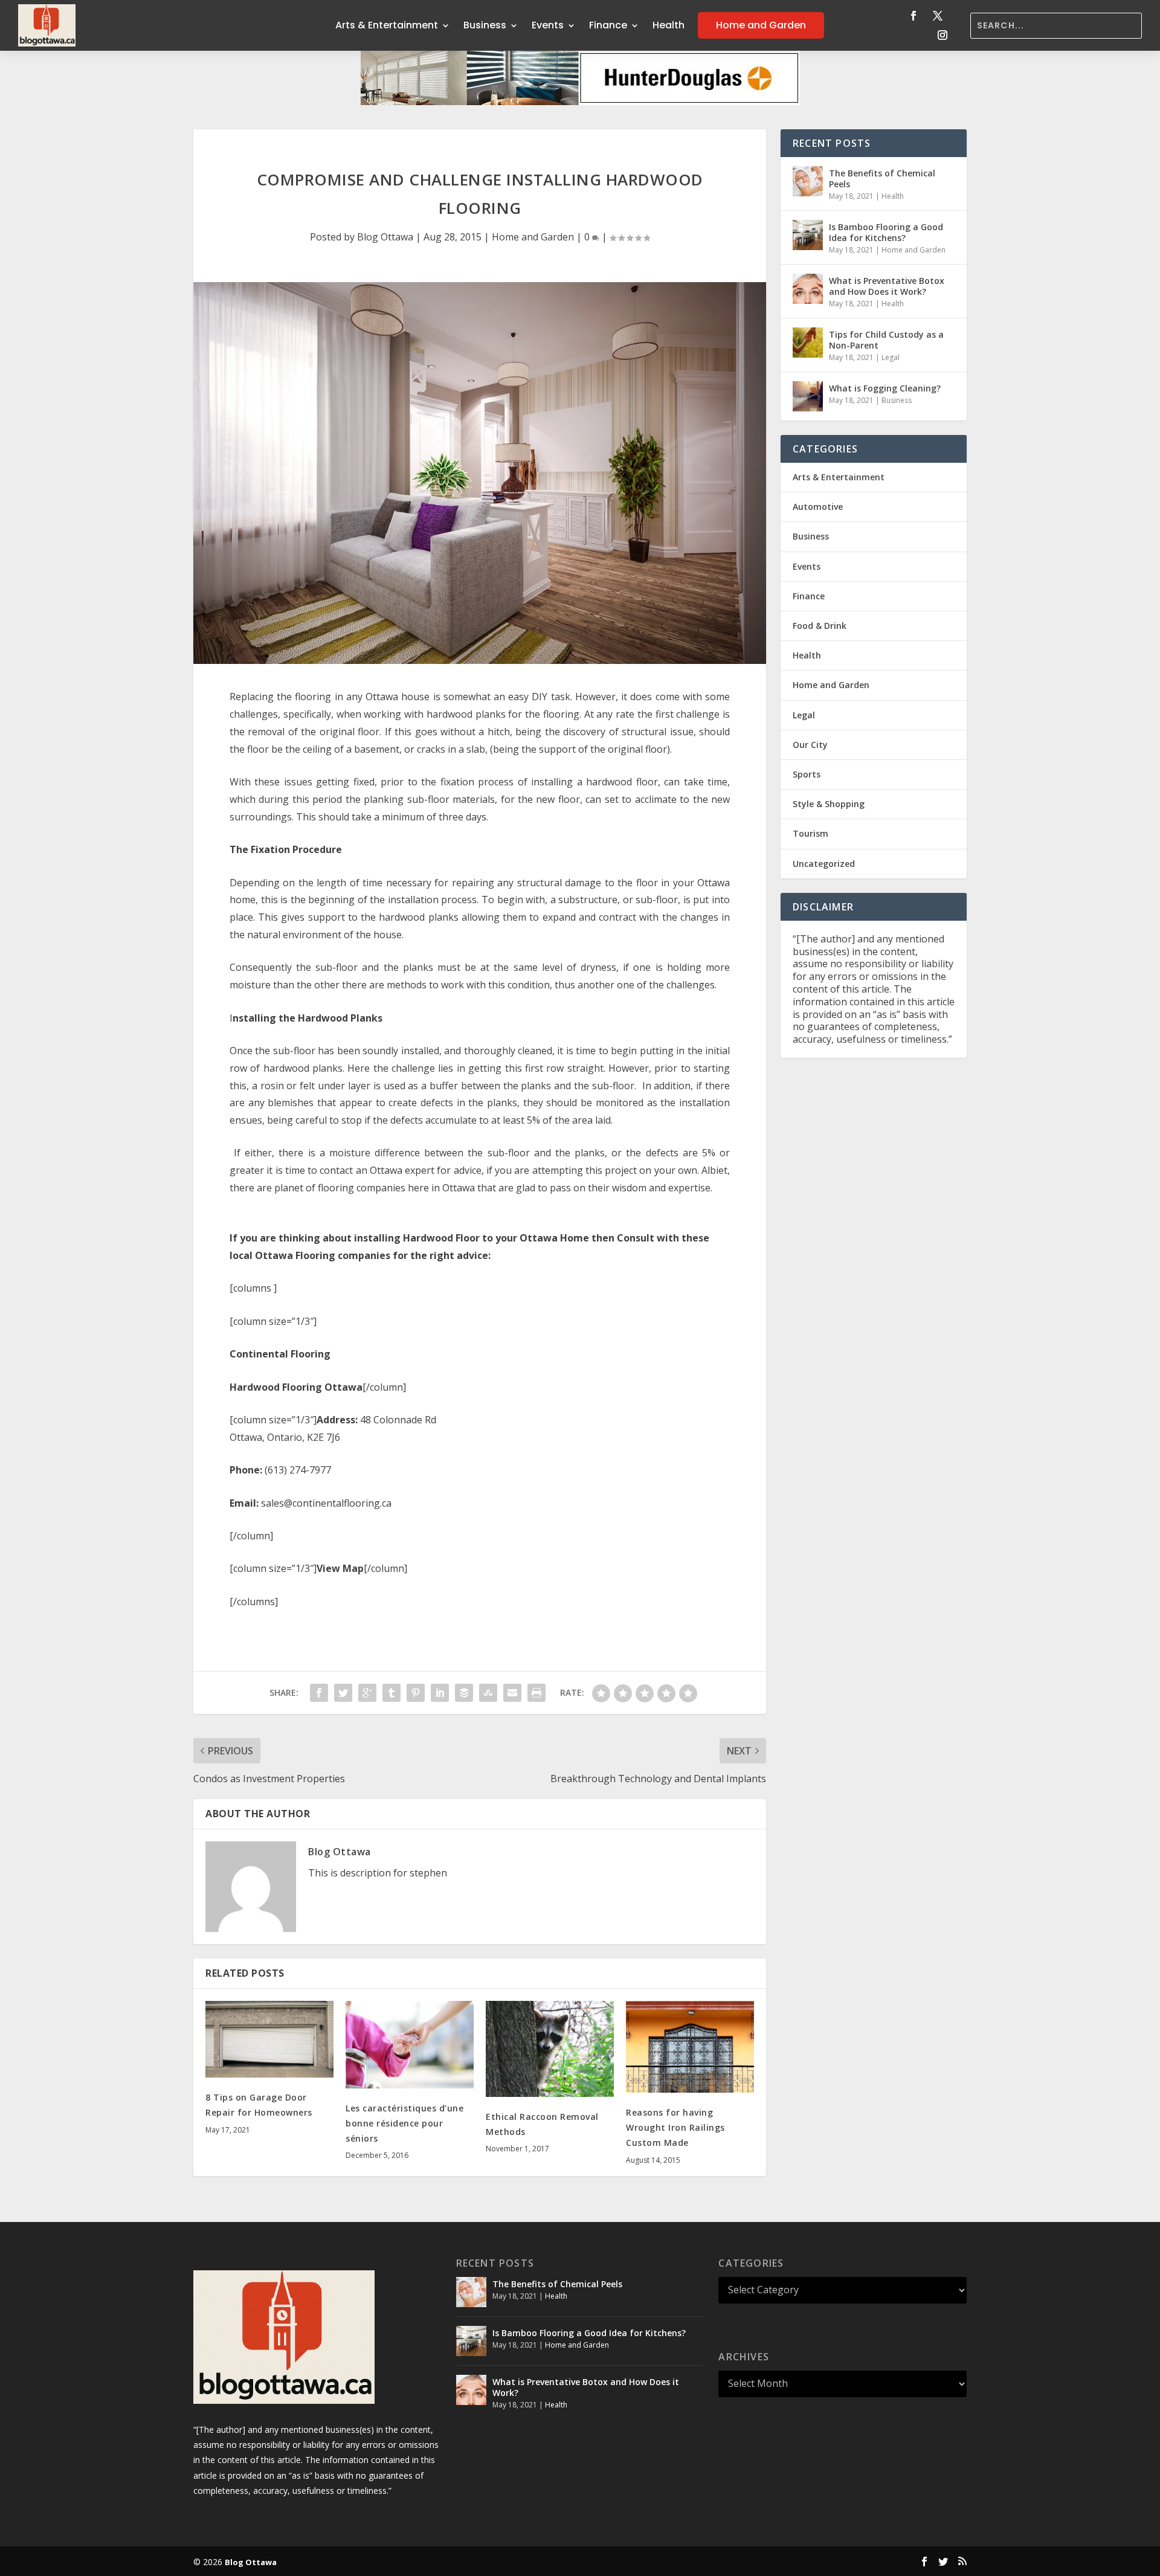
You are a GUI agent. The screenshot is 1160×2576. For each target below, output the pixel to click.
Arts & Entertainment (387, 25)
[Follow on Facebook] (913, 16)
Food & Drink (820, 626)
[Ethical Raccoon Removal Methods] (550, 2049)
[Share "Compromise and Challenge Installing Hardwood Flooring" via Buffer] (464, 1693)
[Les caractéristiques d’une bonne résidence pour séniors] (410, 2045)
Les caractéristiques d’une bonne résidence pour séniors (404, 2123)
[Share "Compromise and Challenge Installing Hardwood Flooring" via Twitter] (343, 1693)
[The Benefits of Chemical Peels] (808, 181)
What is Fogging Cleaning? (885, 388)
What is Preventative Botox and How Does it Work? (887, 286)
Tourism (810, 833)
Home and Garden (761, 25)
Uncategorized (824, 864)
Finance (608, 25)
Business (485, 25)
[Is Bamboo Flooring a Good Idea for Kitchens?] (808, 235)
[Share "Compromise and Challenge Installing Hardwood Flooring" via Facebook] (319, 1693)
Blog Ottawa (385, 237)
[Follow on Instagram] (942, 35)
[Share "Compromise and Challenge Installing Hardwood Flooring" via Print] (536, 1693)
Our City (810, 745)
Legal (891, 357)
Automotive (818, 507)
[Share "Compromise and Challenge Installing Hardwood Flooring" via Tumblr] (391, 1693)
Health (669, 25)
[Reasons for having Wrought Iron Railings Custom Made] (690, 2047)
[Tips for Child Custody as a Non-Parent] (808, 343)
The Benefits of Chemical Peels (882, 179)
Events (548, 25)
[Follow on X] (938, 16)
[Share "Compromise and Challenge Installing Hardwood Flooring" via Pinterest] (416, 1693)
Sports (807, 774)
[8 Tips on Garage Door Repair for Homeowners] (269, 2039)
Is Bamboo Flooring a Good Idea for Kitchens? (886, 232)
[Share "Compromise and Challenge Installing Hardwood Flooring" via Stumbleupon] (488, 1693)
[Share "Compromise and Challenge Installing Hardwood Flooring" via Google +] (367, 1693)
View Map (340, 1568)
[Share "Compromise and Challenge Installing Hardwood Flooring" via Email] (512, 1693)
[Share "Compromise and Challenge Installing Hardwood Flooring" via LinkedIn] (440, 1693)
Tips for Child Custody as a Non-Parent (886, 340)
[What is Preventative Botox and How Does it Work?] (808, 289)
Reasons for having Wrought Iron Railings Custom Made (675, 2127)
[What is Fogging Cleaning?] (808, 396)
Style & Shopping (829, 804)
